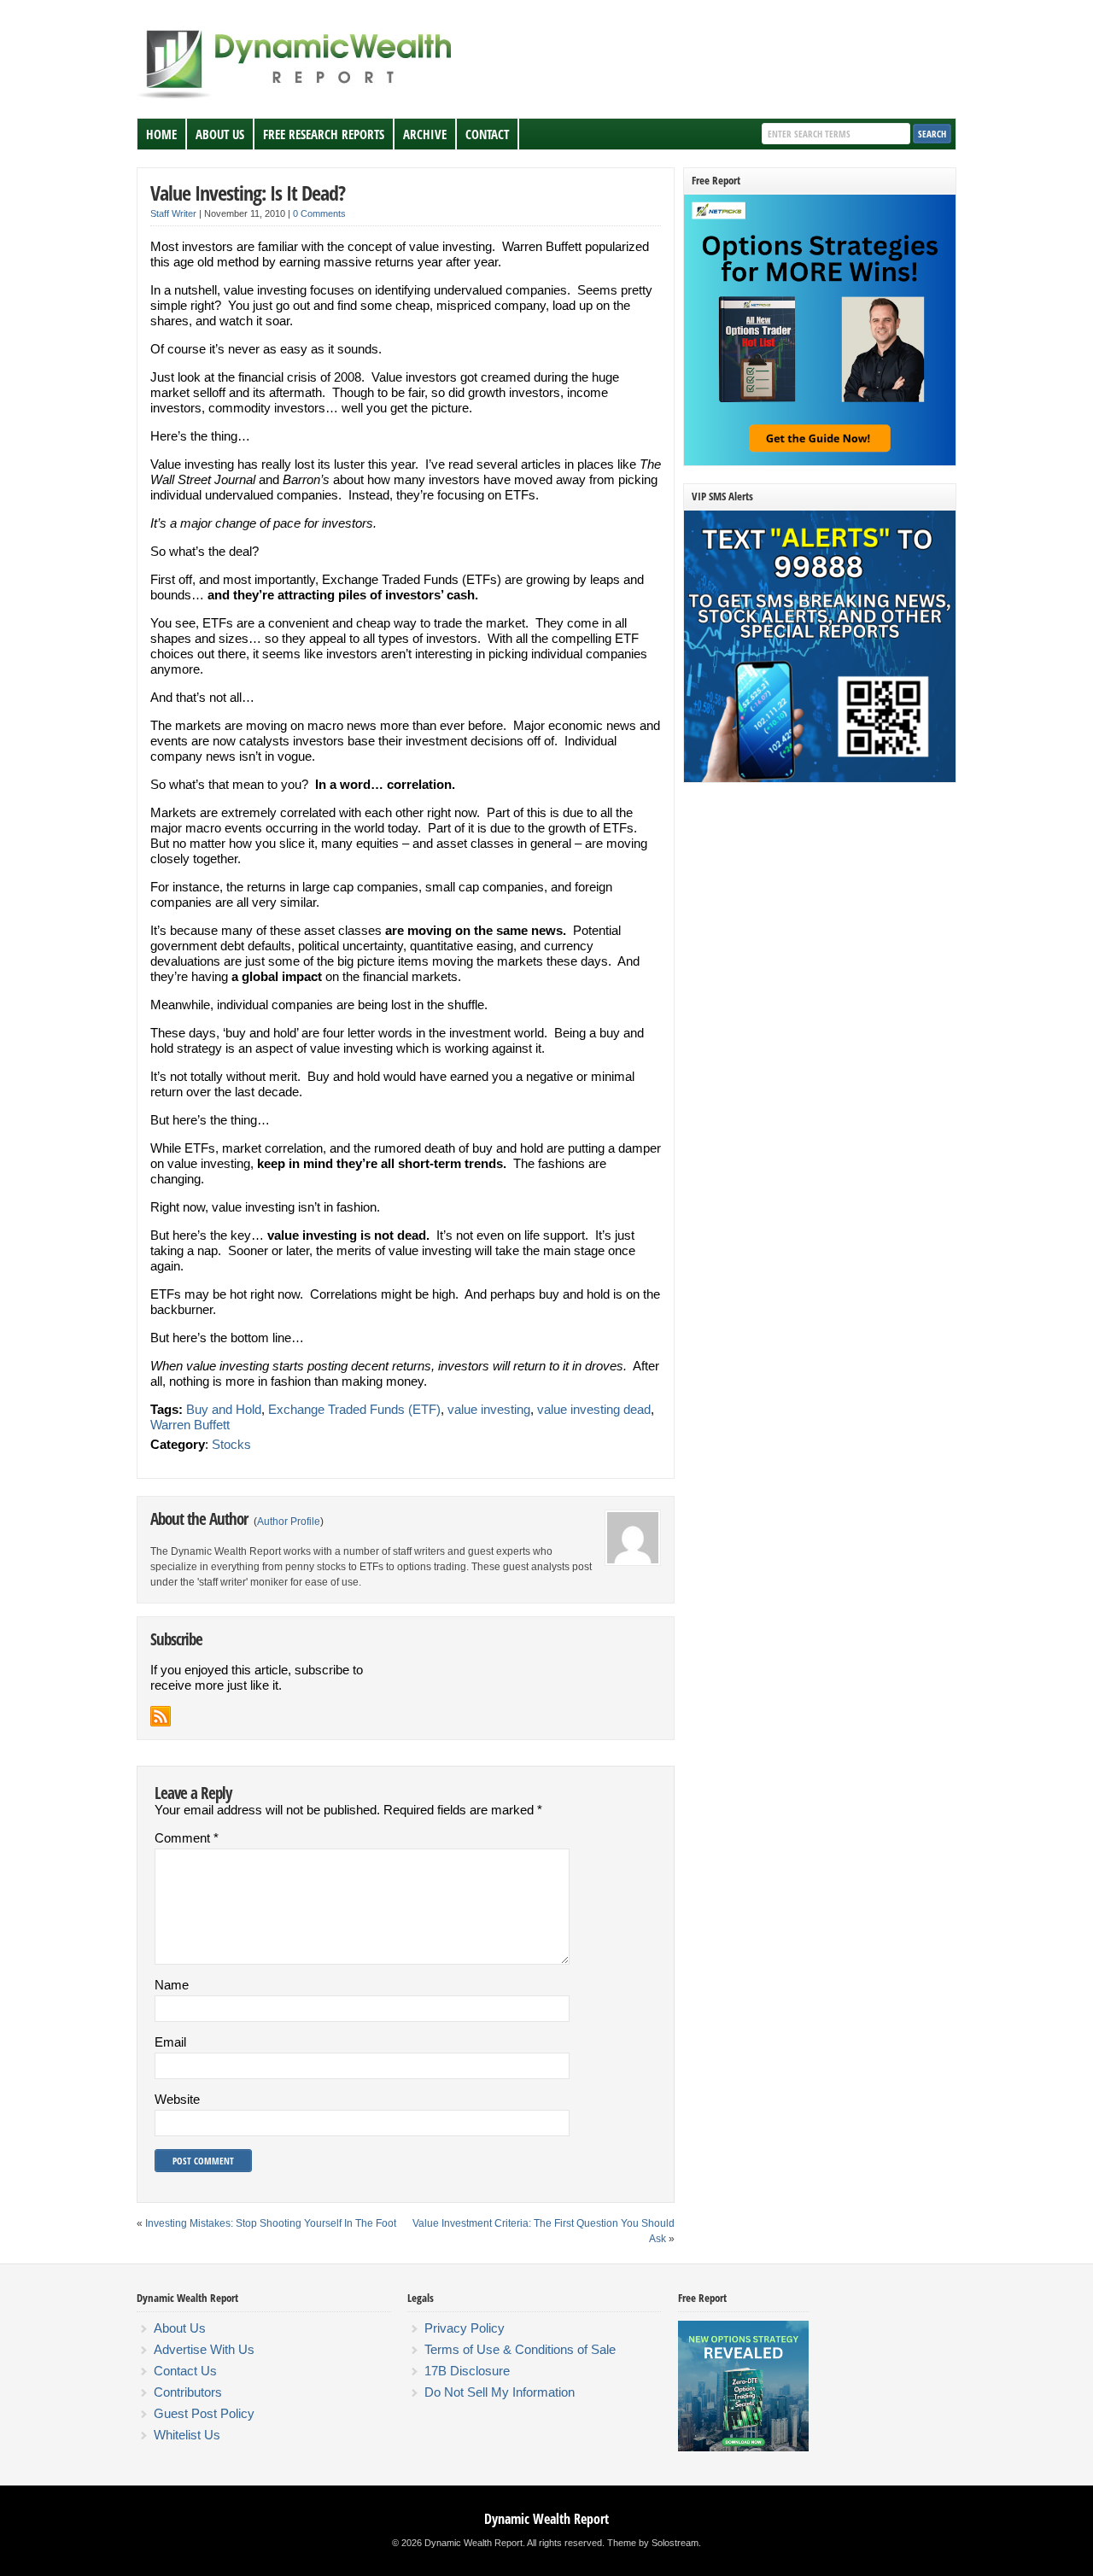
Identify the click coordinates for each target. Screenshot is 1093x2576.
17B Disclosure (467, 2371)
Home (161, 134)
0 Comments (319, 213)
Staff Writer (173, 213)
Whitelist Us (187, 2435)
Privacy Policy (465, 2328)
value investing (489, 1409)
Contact (487, 134)
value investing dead (594, 1409)
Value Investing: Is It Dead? (248, 193)
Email (170, 2042)
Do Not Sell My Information (500, 2392)
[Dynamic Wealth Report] (298, 97)
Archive (425, 134)
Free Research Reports (324, 134)
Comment (187, 1838)
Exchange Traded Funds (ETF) (354, 1409)
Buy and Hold (224, 1409)
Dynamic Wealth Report (546, 2519)
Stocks (231, 1444)
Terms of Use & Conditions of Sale (520, 2349)
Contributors (188, 2392)
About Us (220, 134)
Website (177, 2099)
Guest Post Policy (204, 2413)
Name (172, 1985)
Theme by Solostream (653, 2543)
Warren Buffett (190, 1425)
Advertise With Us (204, 2349)
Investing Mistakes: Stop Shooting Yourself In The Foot (271, 2223)
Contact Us (185, 2371)
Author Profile (289, 1522)
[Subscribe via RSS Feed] (161, 1716)
